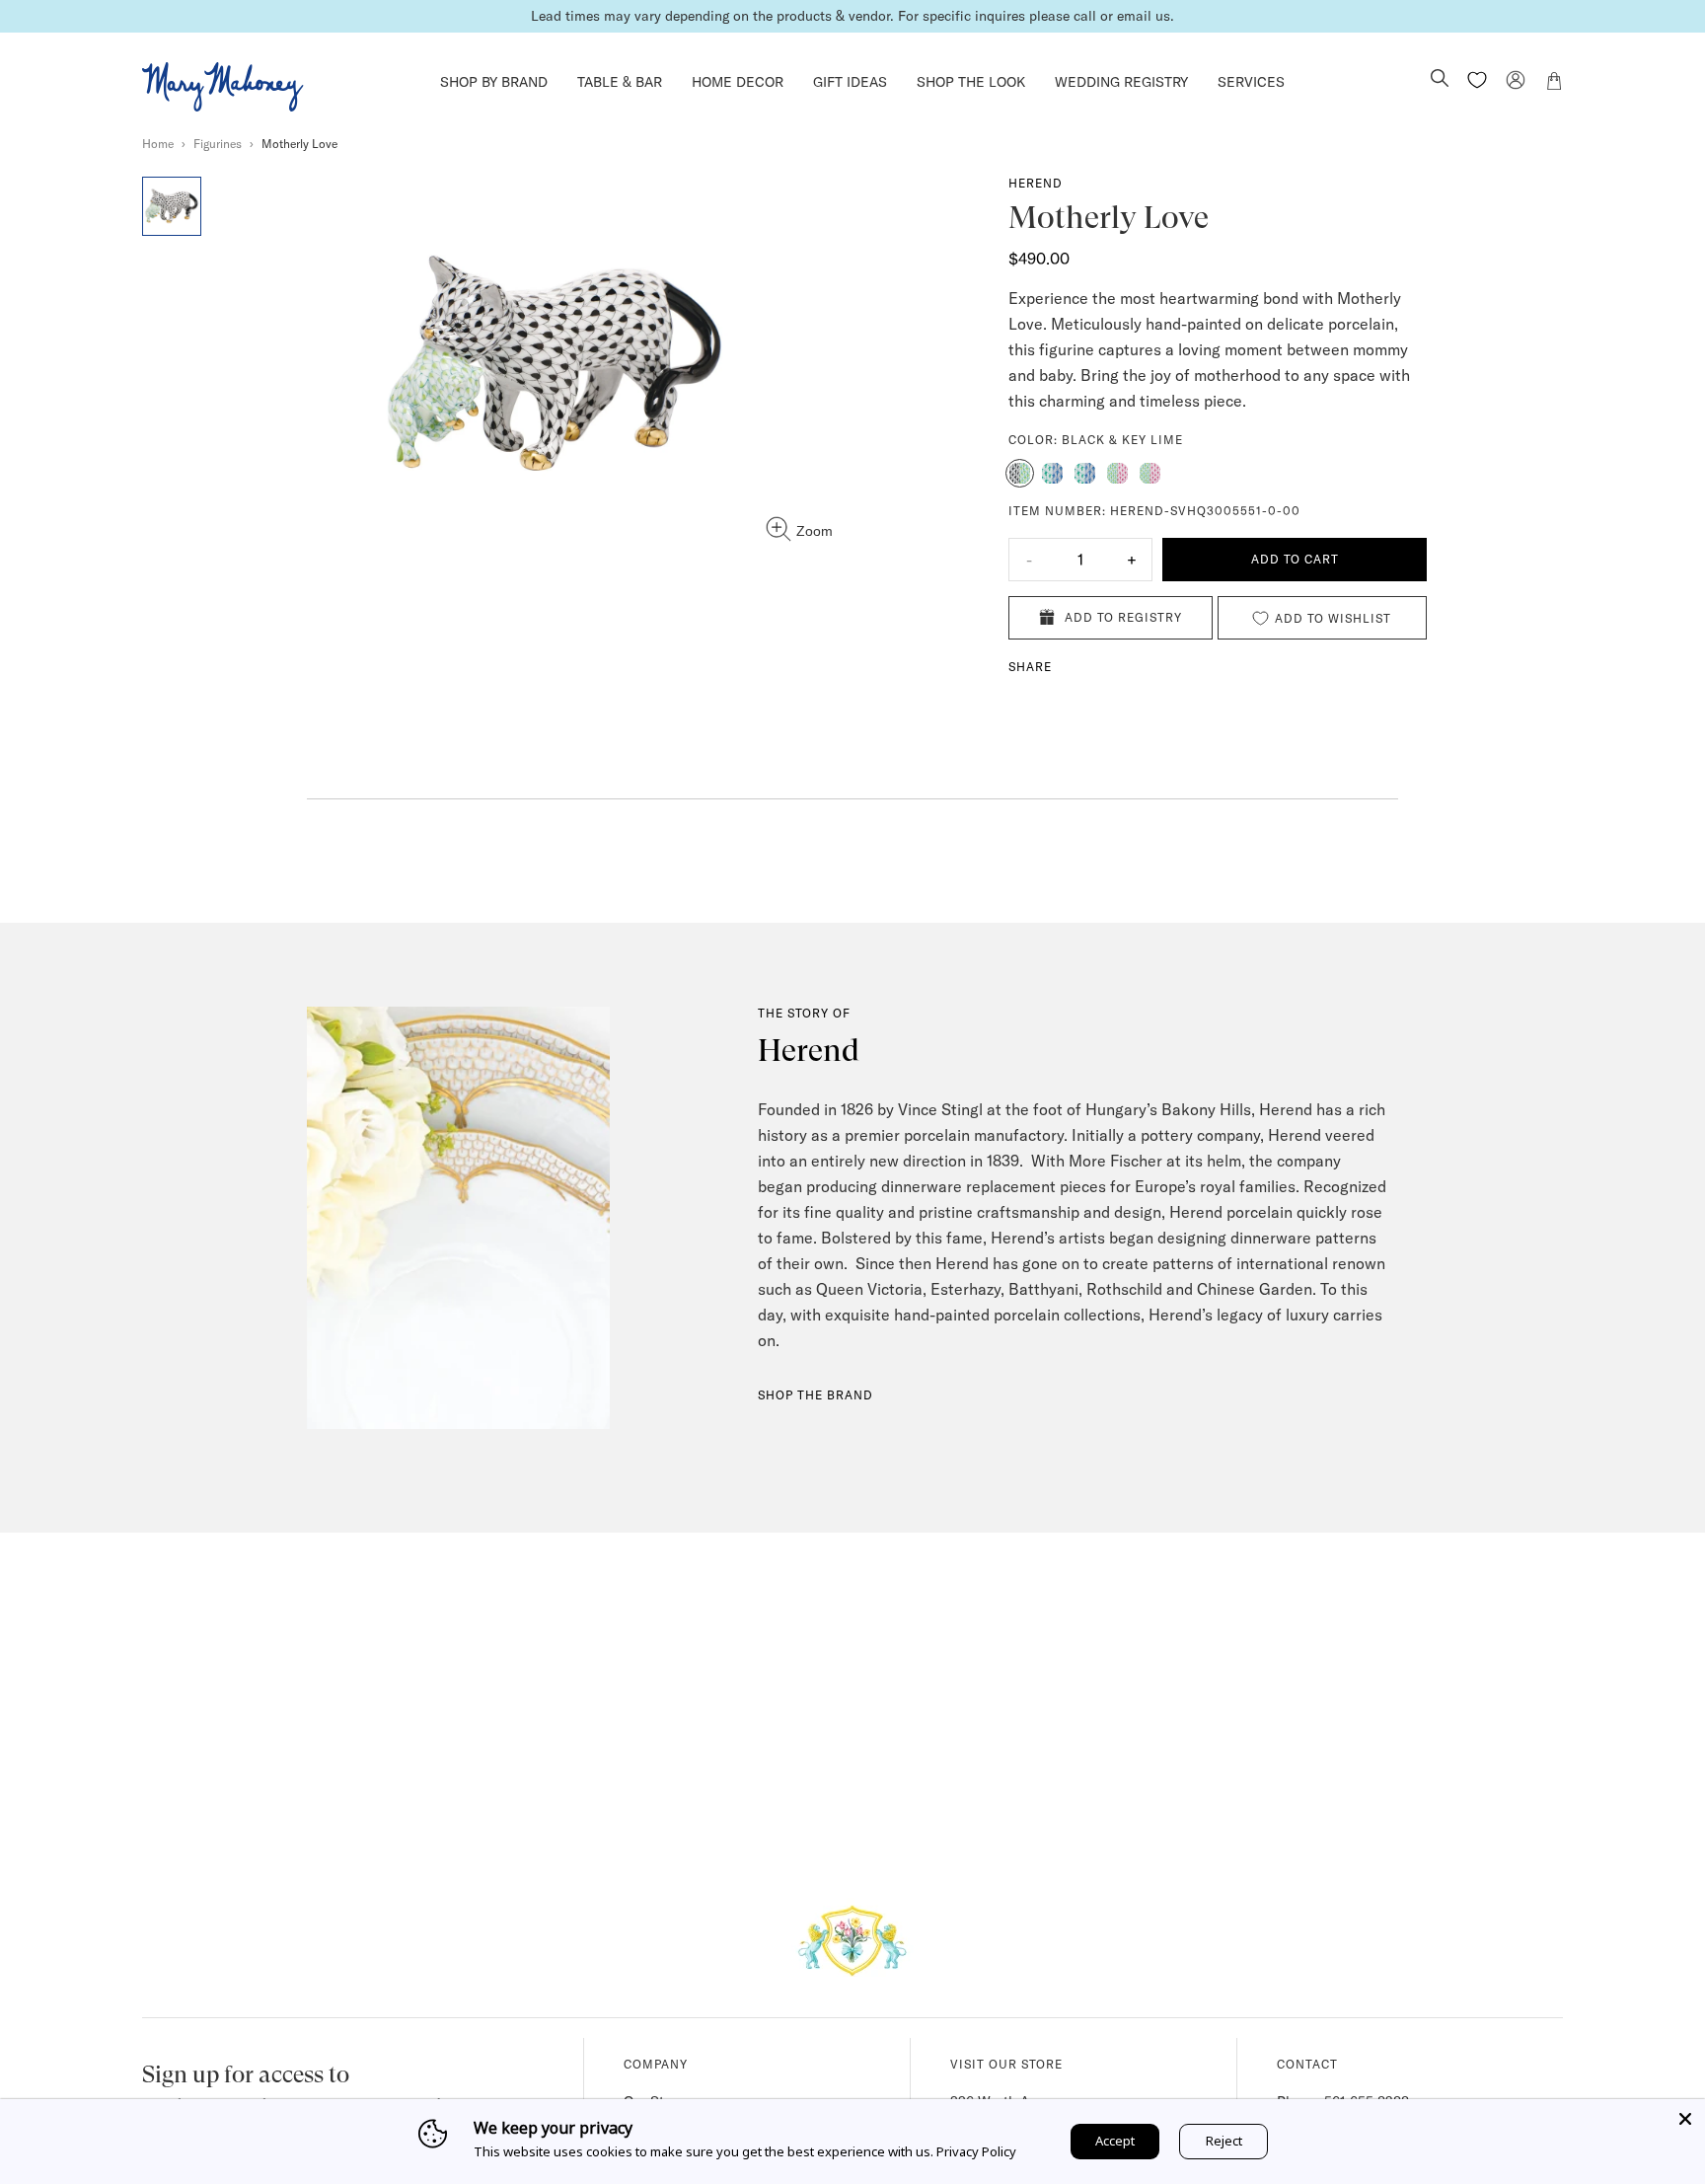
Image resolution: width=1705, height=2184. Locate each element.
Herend (1036, 183)
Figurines (218, 144)
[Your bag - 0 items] (1554, 84)
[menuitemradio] (1020, 473)
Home (158, 144)
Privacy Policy (976, 2151)
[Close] (1685, 2119)
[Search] (1440, 80)
